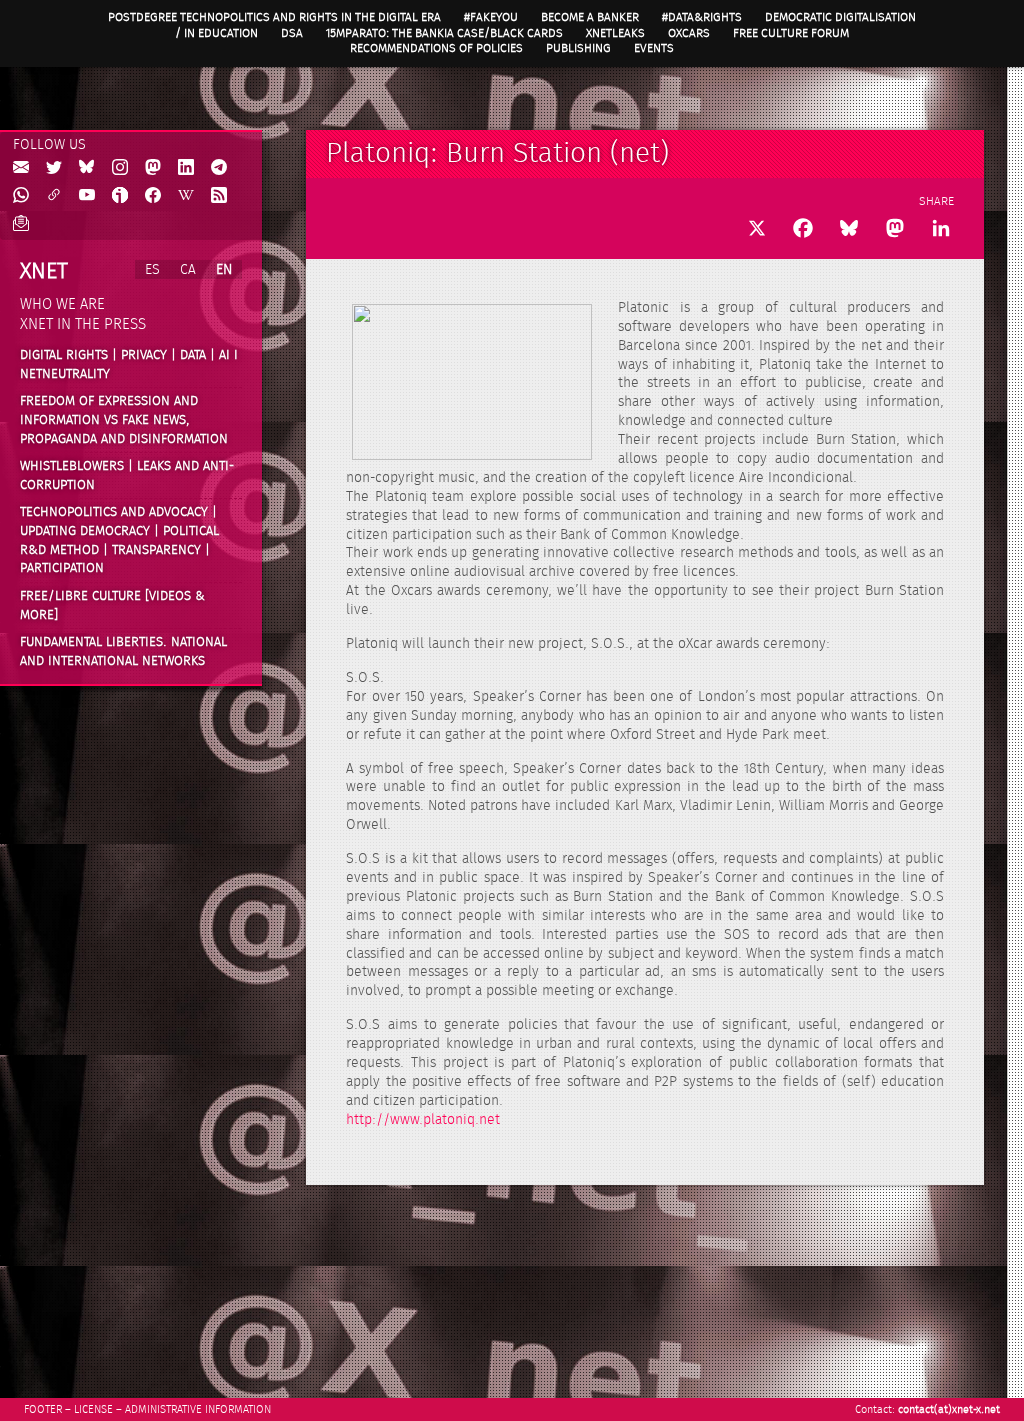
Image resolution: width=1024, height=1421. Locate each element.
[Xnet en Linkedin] (186, 168)
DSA (292, 33)
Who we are (62, 304)
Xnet (44, 271)
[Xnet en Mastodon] (153, 168)
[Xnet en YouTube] (87, 196)
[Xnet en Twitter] (54, 168)
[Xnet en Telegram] (219, 168)
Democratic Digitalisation (840, 17)
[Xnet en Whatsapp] (21, 196)
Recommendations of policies (436, 48)
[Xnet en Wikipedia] (186, 196)
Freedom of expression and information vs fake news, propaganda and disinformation (124, 419)
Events (654, 48)
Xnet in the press (83, 324)
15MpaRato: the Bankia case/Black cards (444, 33)
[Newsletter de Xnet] (21, 224)
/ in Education (216, 33)
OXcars (689, 33)
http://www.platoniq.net (423, 1120)
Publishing (578, 48)
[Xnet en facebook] (153, 196)
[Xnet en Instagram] (120, 168)
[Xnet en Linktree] (54, 196)
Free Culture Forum (791, 33)
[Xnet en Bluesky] (87, 168)
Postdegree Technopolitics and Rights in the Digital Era (274, 17)
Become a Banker (590, 17)
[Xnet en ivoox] (120, 196)
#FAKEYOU (491, 17)
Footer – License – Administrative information (147, 1409)
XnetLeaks (615, 33)
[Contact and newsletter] (21, 168)
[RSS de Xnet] (219, 196)
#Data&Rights (702, 17)
